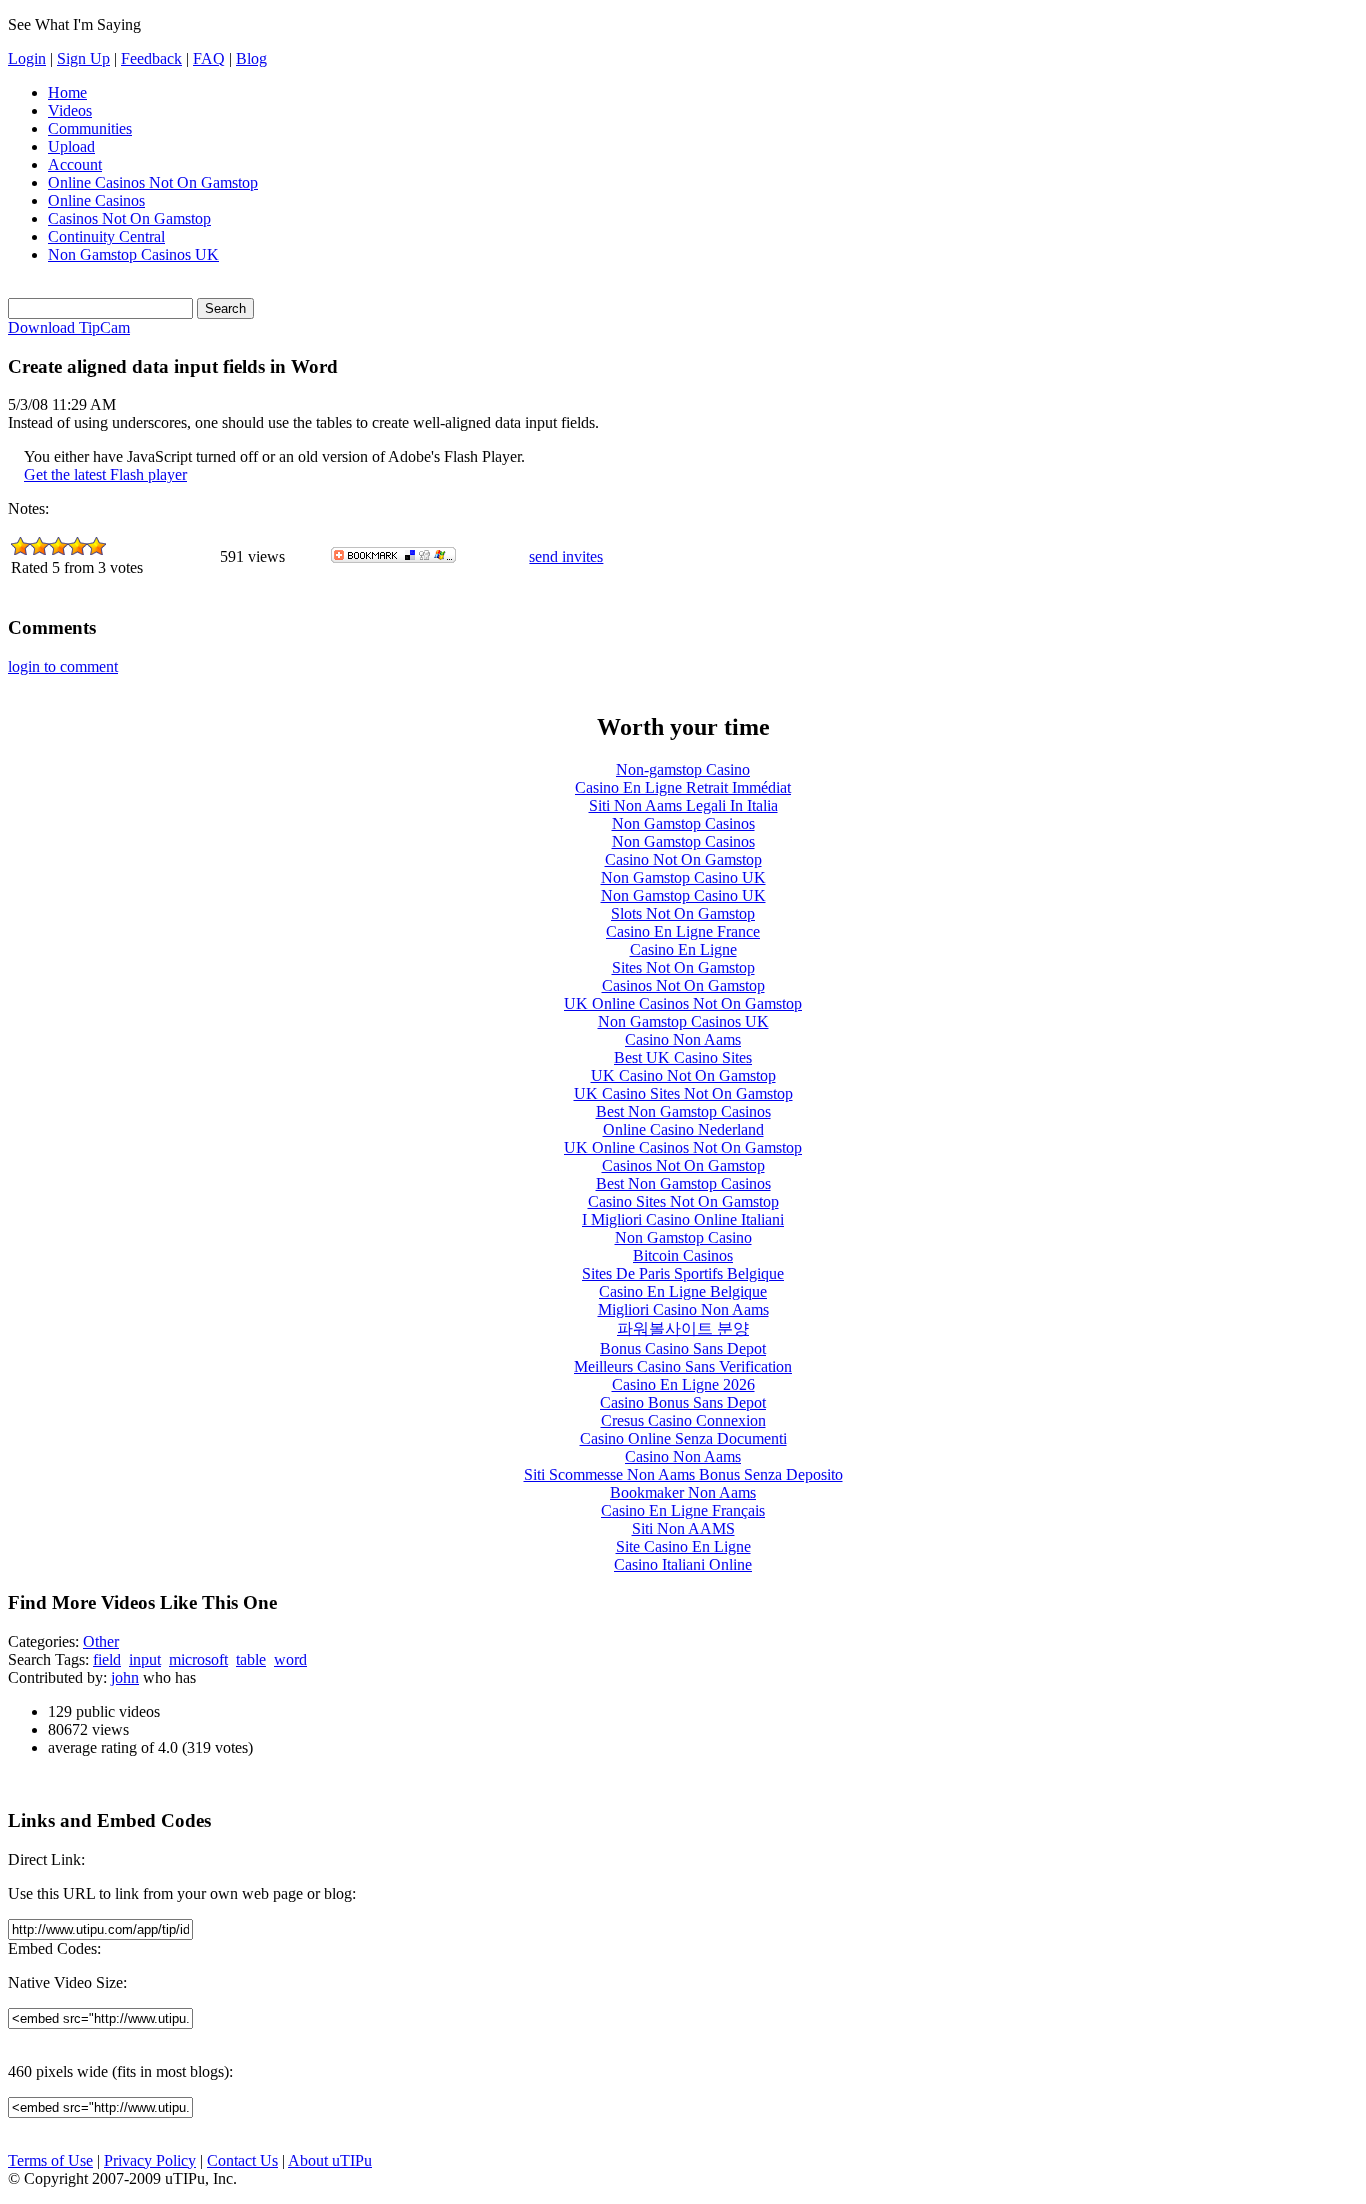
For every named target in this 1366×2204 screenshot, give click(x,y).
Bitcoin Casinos (683, 1255)
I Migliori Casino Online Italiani (683, 1219)
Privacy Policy (150, 2160)
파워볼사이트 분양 (683, 1328)
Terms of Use (50, 2160)
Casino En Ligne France (683, 931)
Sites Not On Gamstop (683, 967)
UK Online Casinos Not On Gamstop (683, 1003)
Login (27, 58)
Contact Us (242, 2160)
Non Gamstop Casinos (683, 823)
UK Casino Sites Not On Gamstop (683, 1093)
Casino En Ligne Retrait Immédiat (683, 787)
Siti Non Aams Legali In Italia (683, 805)
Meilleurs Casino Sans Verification (683, 1366)
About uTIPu (330, 2160)
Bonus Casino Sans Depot (683, 1348)
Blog (251, 58)
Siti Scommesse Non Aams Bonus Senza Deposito (683, 1474)
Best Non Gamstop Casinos (683, 1111)
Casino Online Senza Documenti (683, 1438)
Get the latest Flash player (105, 474)
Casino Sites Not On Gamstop (683, 1201)
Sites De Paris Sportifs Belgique (683, 1273)
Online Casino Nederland (683, 1129)
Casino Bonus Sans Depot (683, 1402)
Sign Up (83, 58)
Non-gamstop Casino (683, 769)
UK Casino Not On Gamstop (683, 1075)
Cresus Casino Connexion (683, 1420)
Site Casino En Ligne (683, 1546)
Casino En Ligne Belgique (683, 1291)
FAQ (209, 58)
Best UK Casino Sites (683, 1057)
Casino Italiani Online (683, 1564)
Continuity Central (106, 236)
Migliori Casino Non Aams (683, 1309)
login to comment (63, 666)
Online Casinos (96, 200)
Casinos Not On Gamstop (129, 218)
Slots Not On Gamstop (683, 913)
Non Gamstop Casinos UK (133, 254)
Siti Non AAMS (683, 1528)
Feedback (151, 58)
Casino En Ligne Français (683, 1510)
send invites (566, 556)
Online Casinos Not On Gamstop (153, 182)
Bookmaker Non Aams (683, 1492)
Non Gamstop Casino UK (683, 877)
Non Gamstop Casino (683, 1237)
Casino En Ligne (683, 949)
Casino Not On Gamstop (683, 859)
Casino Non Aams (683, 1039)
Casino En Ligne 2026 (683, 1384)
